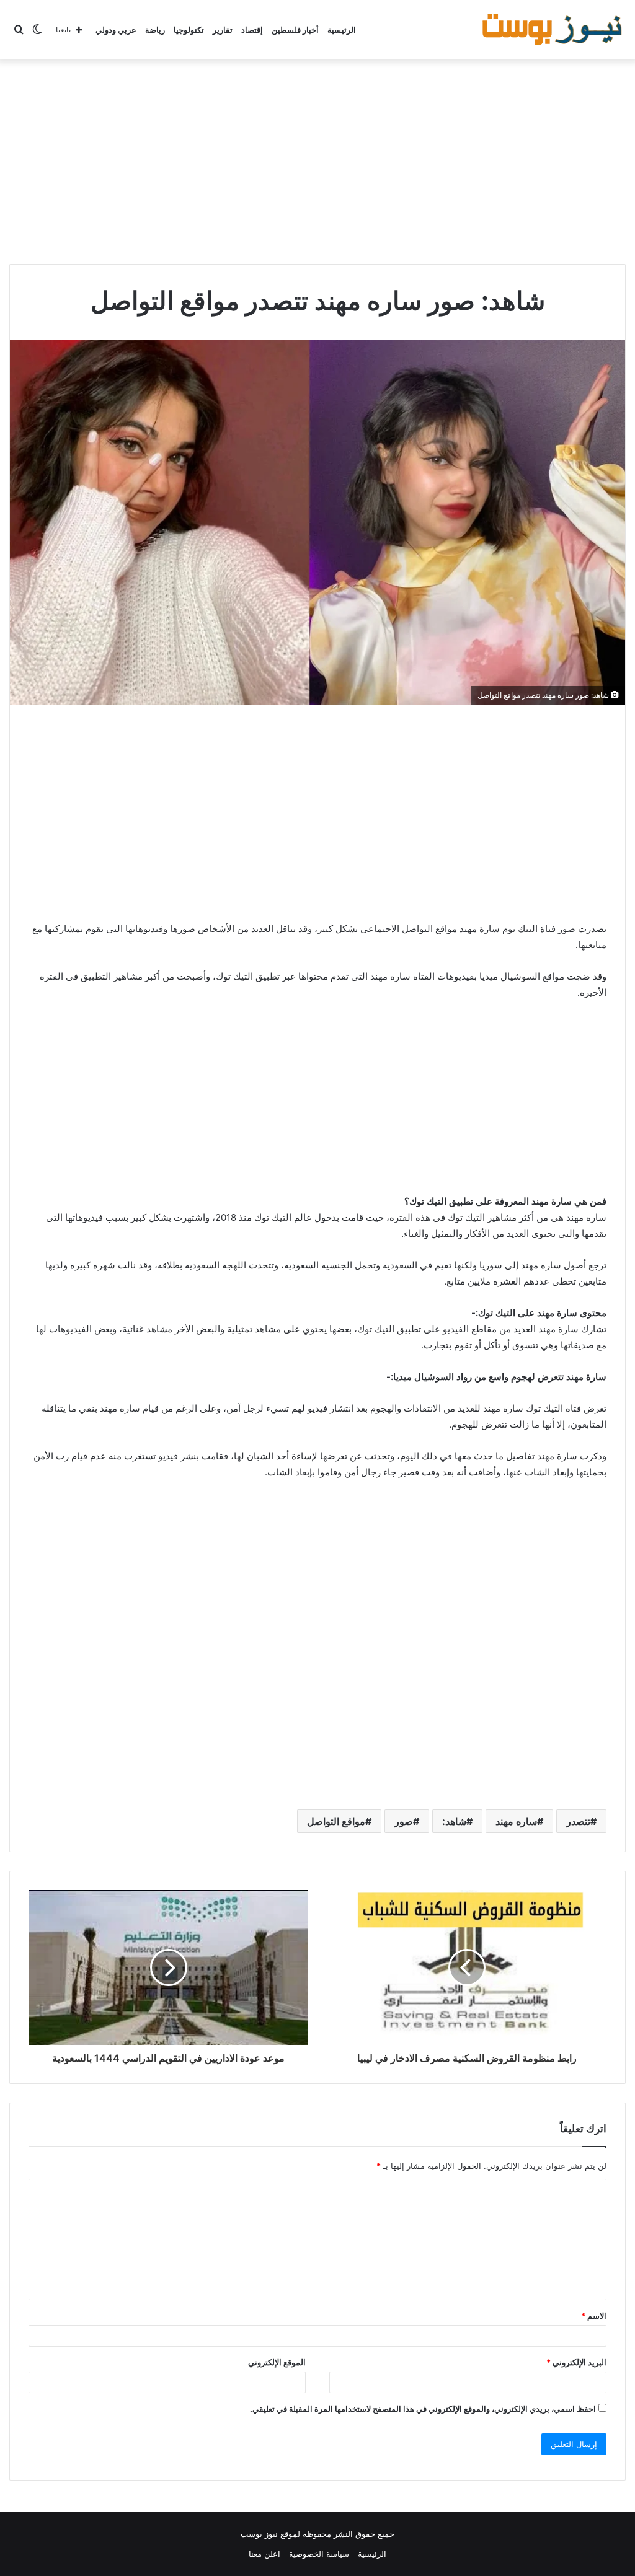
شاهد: (454, 1821)
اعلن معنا (264, 2554)
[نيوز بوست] (554, 30)
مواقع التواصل (336, 1821)
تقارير (223, 30)
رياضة (155, 30)
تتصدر (578, 1821)
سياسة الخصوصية (319, 2554)
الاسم (594, 2316)
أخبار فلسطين (295, 30)
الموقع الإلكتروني (277, 2362)
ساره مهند (516, 1821)
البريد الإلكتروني (576, 2362)
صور (404, 1821)
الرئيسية (342, 30)
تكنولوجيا (189, 30)
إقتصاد (252, 30)
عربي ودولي (116, 30)
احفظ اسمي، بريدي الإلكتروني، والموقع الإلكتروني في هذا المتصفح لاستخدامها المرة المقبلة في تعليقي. (423, 2409)
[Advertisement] (317, 159)
